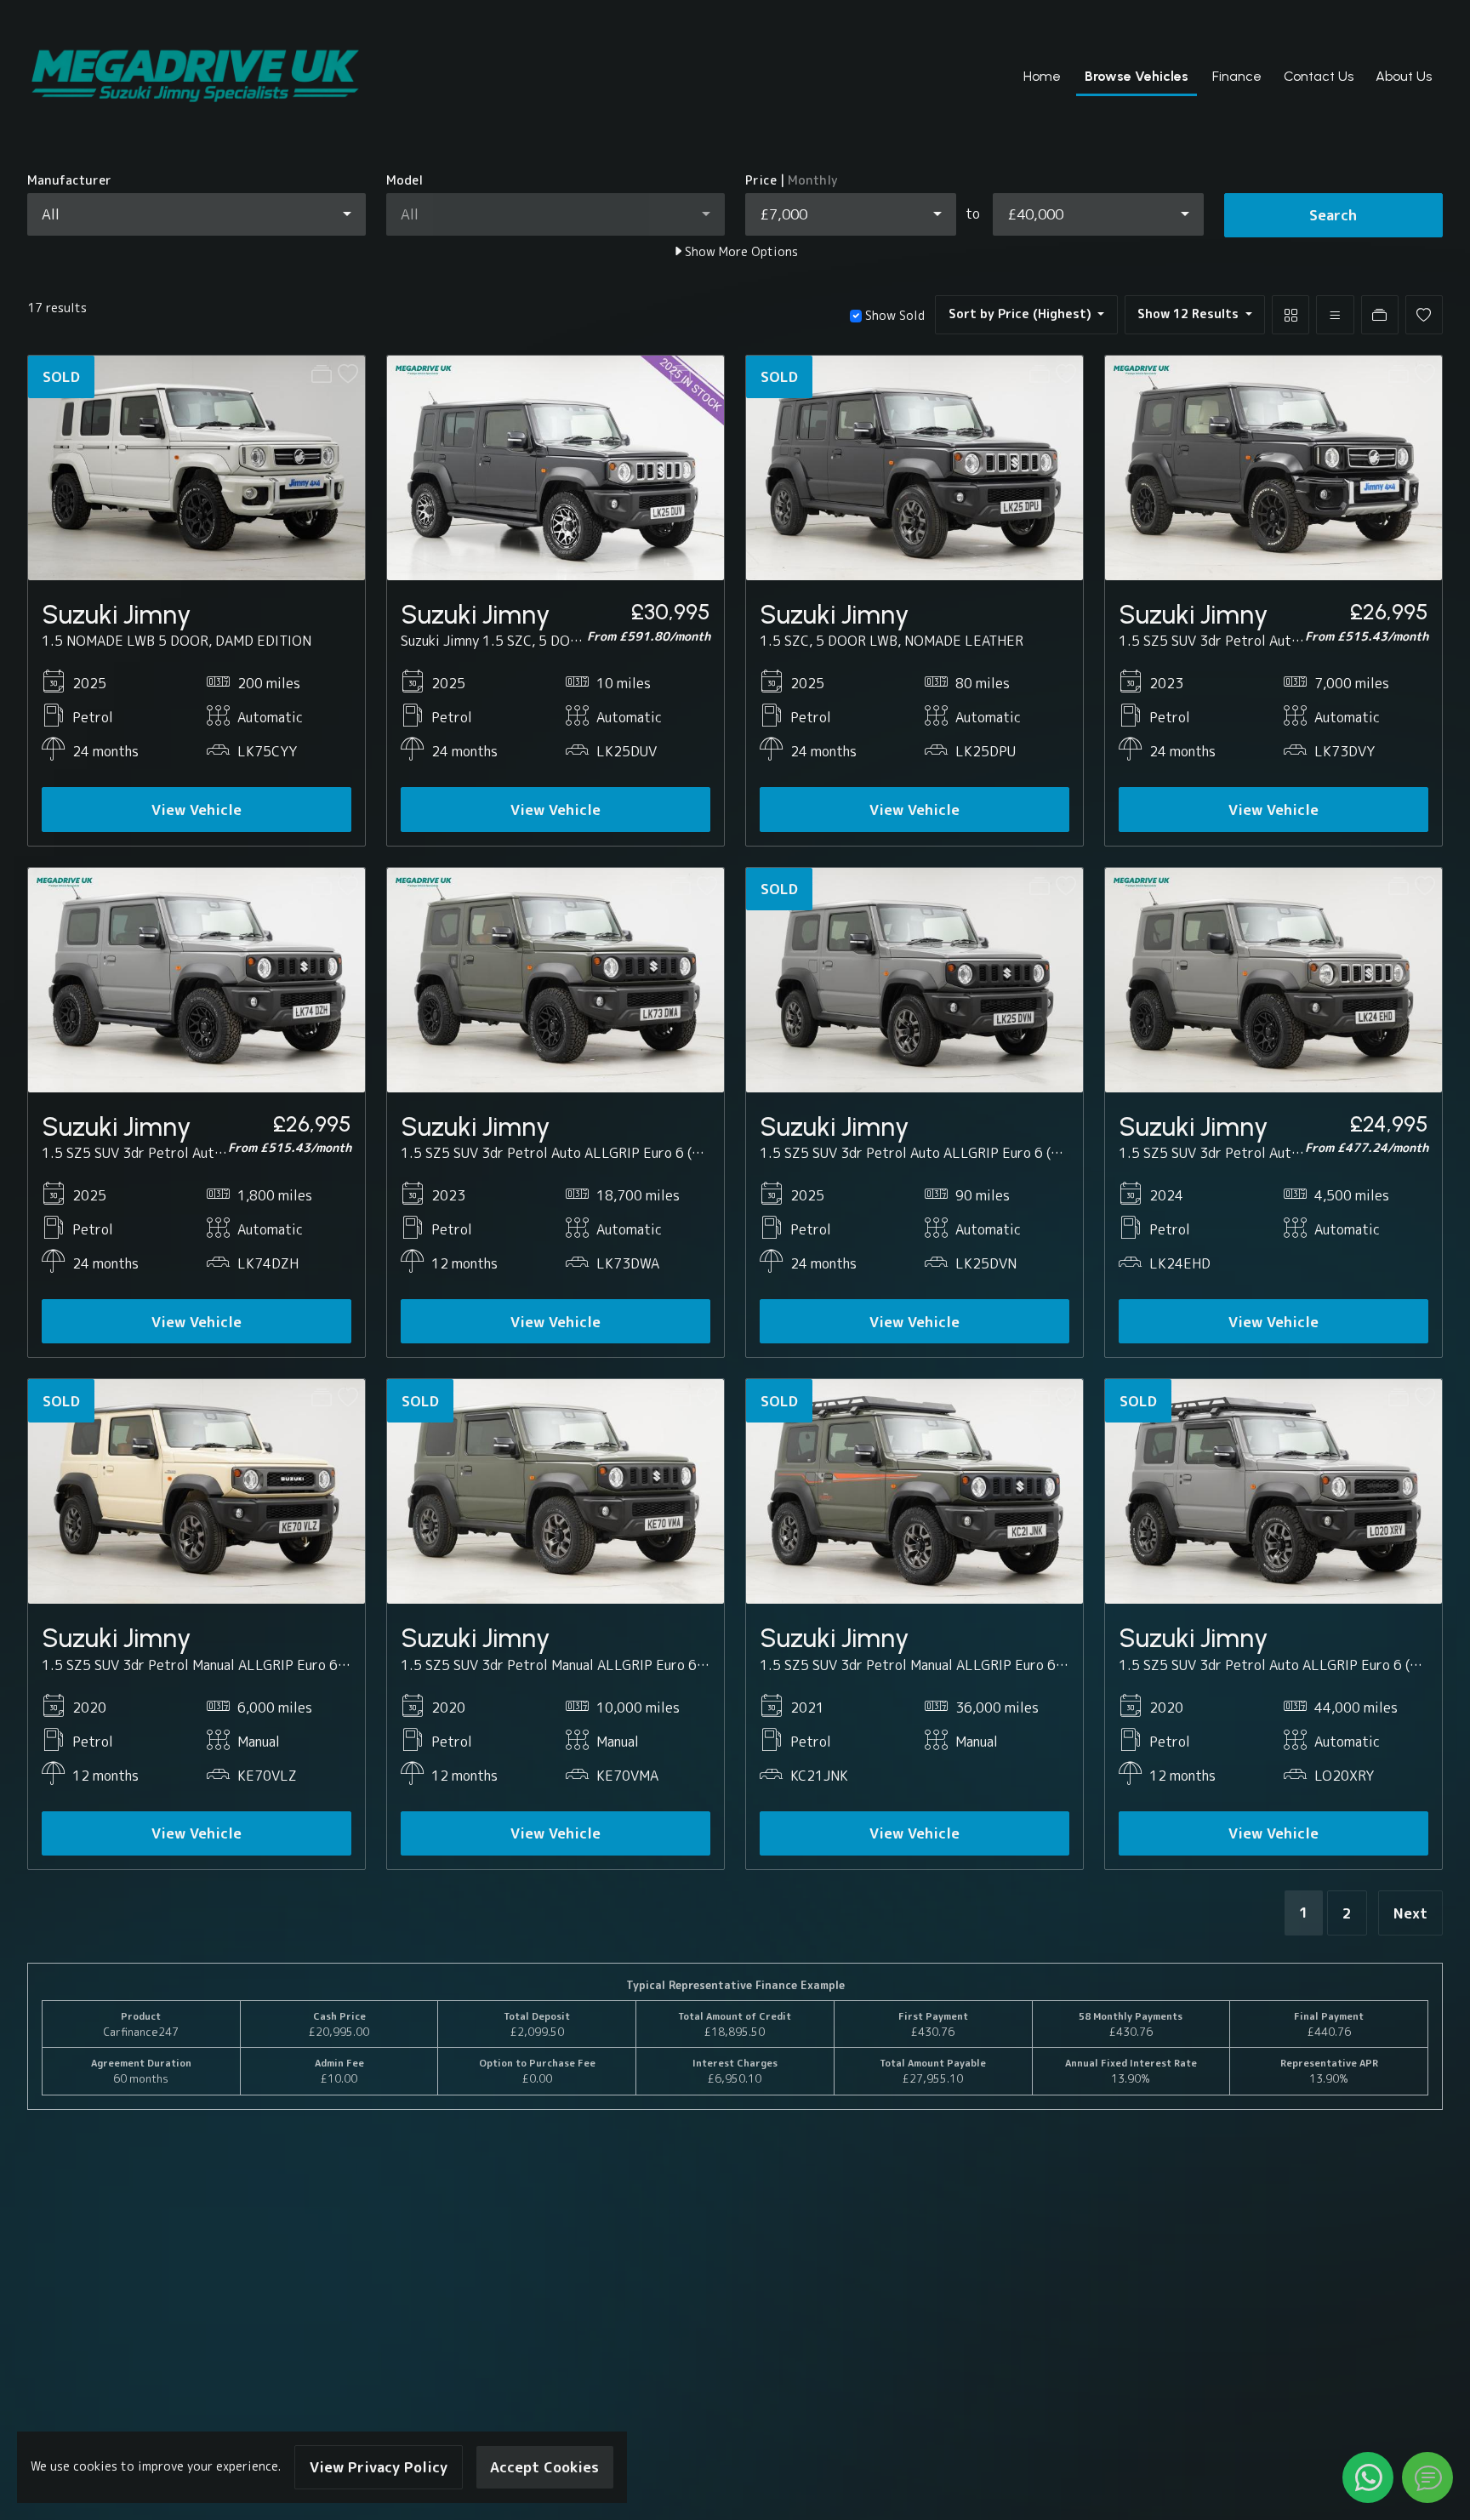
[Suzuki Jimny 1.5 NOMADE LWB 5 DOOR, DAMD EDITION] (197, 466)
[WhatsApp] (1368, 2477)
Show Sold (893, 316)
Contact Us (1319, 76)
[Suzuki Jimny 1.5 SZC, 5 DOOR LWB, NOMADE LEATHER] (914, 466)
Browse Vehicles (1137, 76)
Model (405, 180)
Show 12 (1188, 314)
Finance (1237, 76)
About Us (1404, 76)
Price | (792, 180)
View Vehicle (197, 810)
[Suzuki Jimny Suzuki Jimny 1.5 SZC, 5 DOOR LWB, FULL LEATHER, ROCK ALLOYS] (556, 466)
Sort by (1020, 314)
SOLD (61, 376)
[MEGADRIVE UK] (195, 77)
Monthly (813, 180)
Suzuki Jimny (117, 614)
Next (1410, 1913)
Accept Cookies (544, 2467)
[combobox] (197, 214)
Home (1042, 76)
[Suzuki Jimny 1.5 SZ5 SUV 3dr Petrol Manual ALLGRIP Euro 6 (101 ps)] (197, 1491)
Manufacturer (69, 180)
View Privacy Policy (379, 2467)
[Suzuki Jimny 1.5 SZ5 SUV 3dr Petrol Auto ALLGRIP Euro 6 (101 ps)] (1273, 466)
